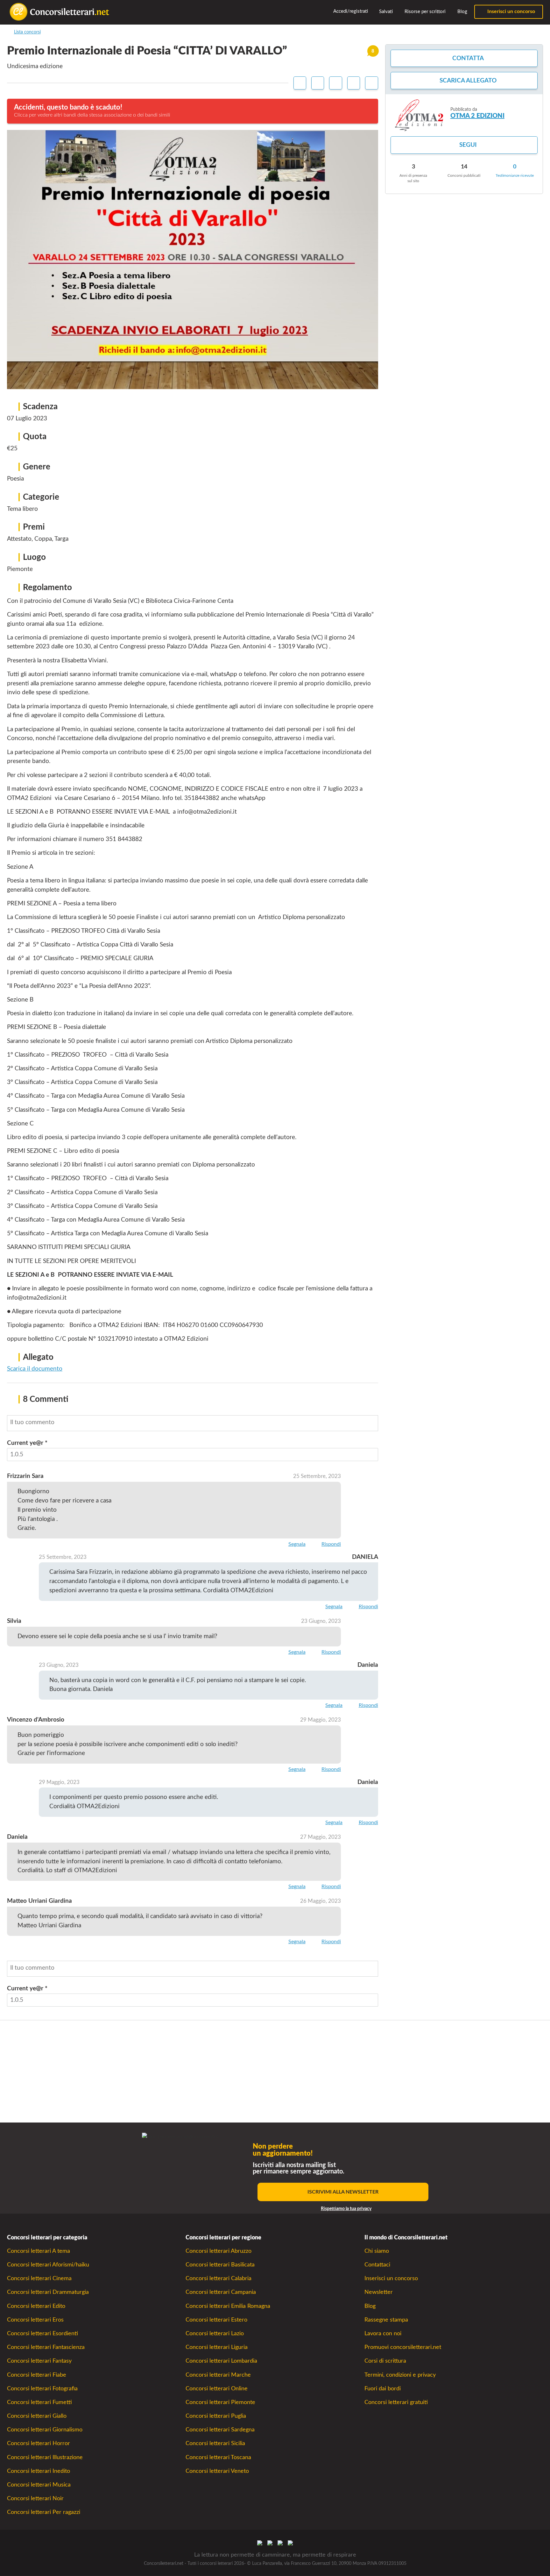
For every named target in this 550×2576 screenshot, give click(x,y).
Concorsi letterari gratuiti (396, 2402)
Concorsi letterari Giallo (37, 2416)
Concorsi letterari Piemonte (220, 2402)
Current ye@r (27, 1443)
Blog (462, 12)
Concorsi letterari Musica (39, 2485)
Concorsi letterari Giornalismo (45, 2430)
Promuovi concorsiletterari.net (403, 2347)
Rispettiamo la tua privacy (346, 2209)
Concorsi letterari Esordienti (42, 2333)
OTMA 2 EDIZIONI (477, 116)
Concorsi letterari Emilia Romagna (228, 2306)
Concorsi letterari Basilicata (220, 2265)
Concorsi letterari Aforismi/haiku (48, 2265)
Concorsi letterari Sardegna (220, 2430)
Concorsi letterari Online (217, 2389)
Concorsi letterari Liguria (217, 2347)
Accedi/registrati (350, 11)
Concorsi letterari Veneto (217, 2471)
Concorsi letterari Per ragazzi (44, 2512)
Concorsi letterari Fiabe (37, 2375)
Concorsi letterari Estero (216, 2320)
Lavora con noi (383, 2333)
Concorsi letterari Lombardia (221, 2361)
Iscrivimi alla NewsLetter (343, 2192)
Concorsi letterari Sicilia (215, 2443)
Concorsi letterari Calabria (219, 2278)
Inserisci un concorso (511, 11)
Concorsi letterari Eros (35, 2320)
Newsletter (379, 2292)
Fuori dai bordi (383, 2389)
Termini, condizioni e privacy (400, 2375)
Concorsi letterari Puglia (216, 2416)
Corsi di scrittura (385, 2361)
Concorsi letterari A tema (39, 2251)
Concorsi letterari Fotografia (42, 2389)
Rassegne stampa (386, 2320)
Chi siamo (377, 2251)
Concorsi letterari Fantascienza (46, 2347)
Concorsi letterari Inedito (39, 2471)
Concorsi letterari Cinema (39, 2278)
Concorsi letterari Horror (39, 2443)
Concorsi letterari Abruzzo (219, 2251)
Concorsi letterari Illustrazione (45, 2457)
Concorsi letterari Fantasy (39, 2361)
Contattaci (377, 2265)
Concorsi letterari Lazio (215, 2333)
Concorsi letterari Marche (218, 2375)
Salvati (385, 12)
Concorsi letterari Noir (35, 2498)
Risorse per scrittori (424, 12)
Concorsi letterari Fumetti (39, 2402)
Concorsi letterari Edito (36, 2306)
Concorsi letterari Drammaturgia (48, 2292)
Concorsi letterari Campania (221, 2292)
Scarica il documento (35, 1369)
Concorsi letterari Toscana (218, 2457)
